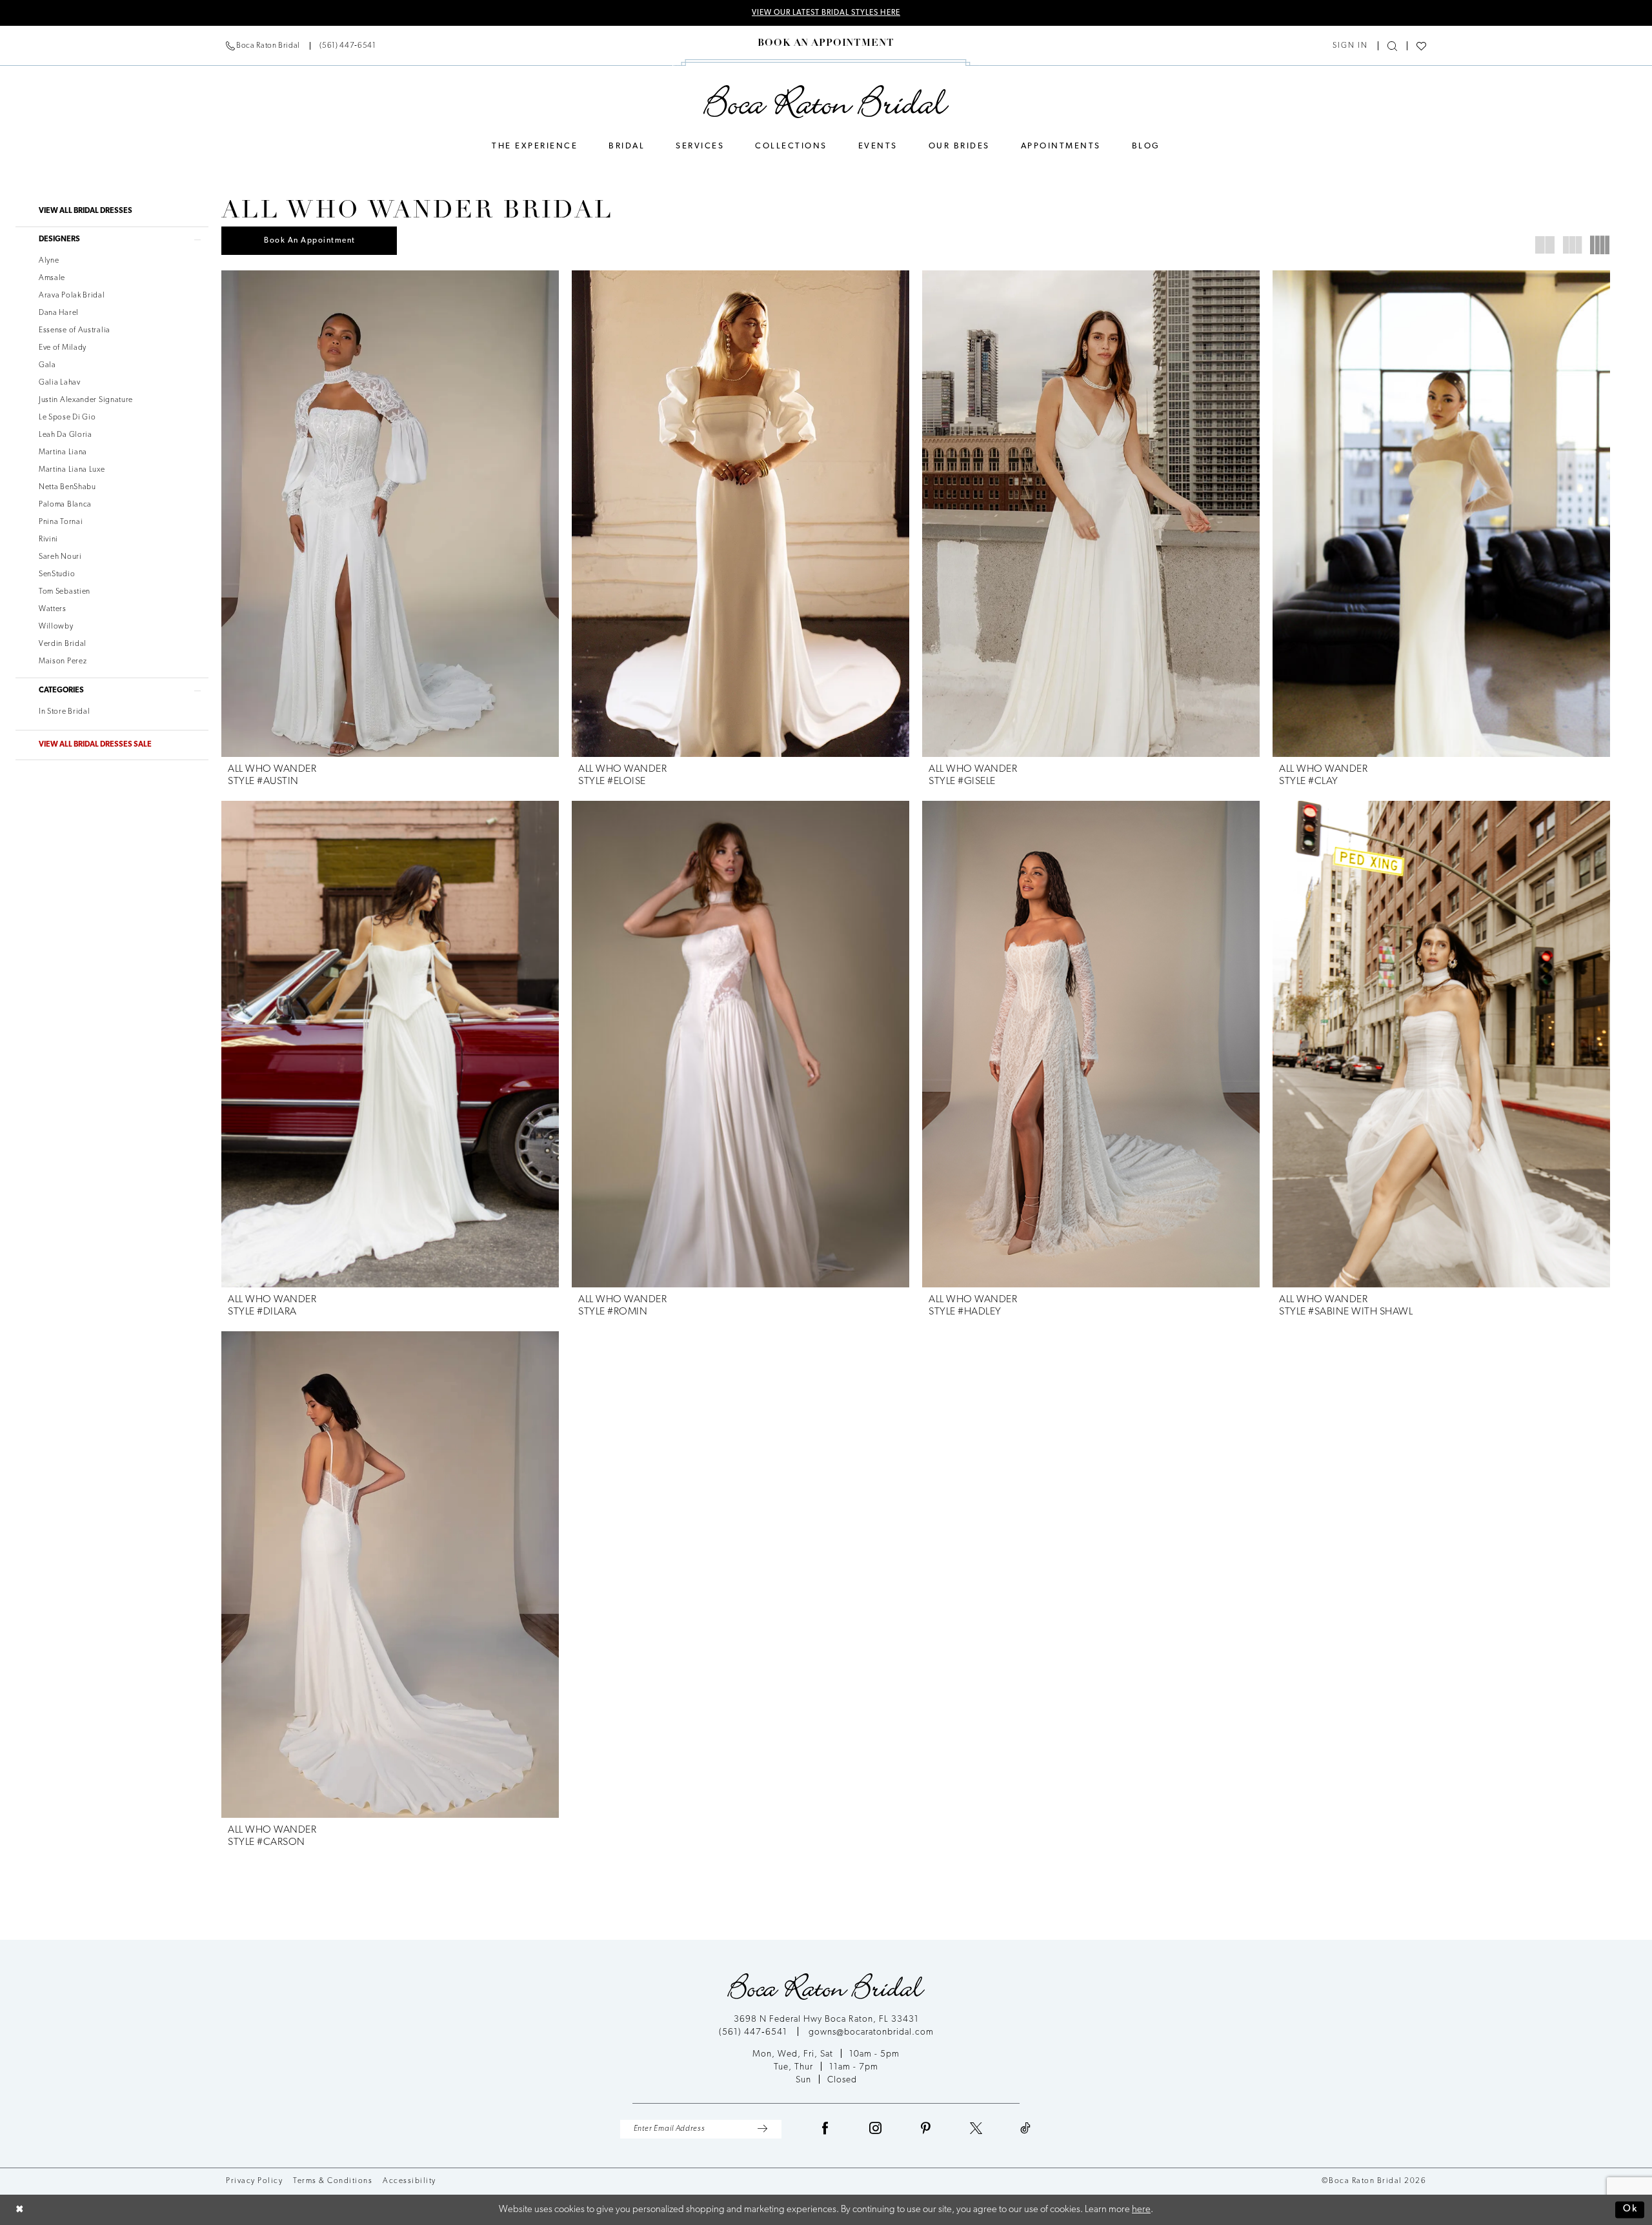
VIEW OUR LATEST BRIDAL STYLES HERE (826, 13)
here (1141, 2210)
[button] (1350, 46)
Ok (1630, 2210)
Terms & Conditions (333, 2181)
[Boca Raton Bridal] (826, 102)
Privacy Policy (254, 2181)
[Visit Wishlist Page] (1421, 46)
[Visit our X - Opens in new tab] (976, 2129)
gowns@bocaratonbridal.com (871, 2032)
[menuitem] (301, 46)
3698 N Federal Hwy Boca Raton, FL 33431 (826, 2019)
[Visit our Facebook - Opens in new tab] (825, 2129)
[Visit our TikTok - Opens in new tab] (1026, 2129)
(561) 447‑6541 (754, 2032)
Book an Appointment (310, 241)
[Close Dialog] (20, 2210)
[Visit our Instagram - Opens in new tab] (876, 2129)
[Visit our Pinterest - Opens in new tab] (926, 2129)
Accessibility (409, 2181)
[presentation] (390, 514)
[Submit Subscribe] (762, 2129)
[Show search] (1392, 46)
